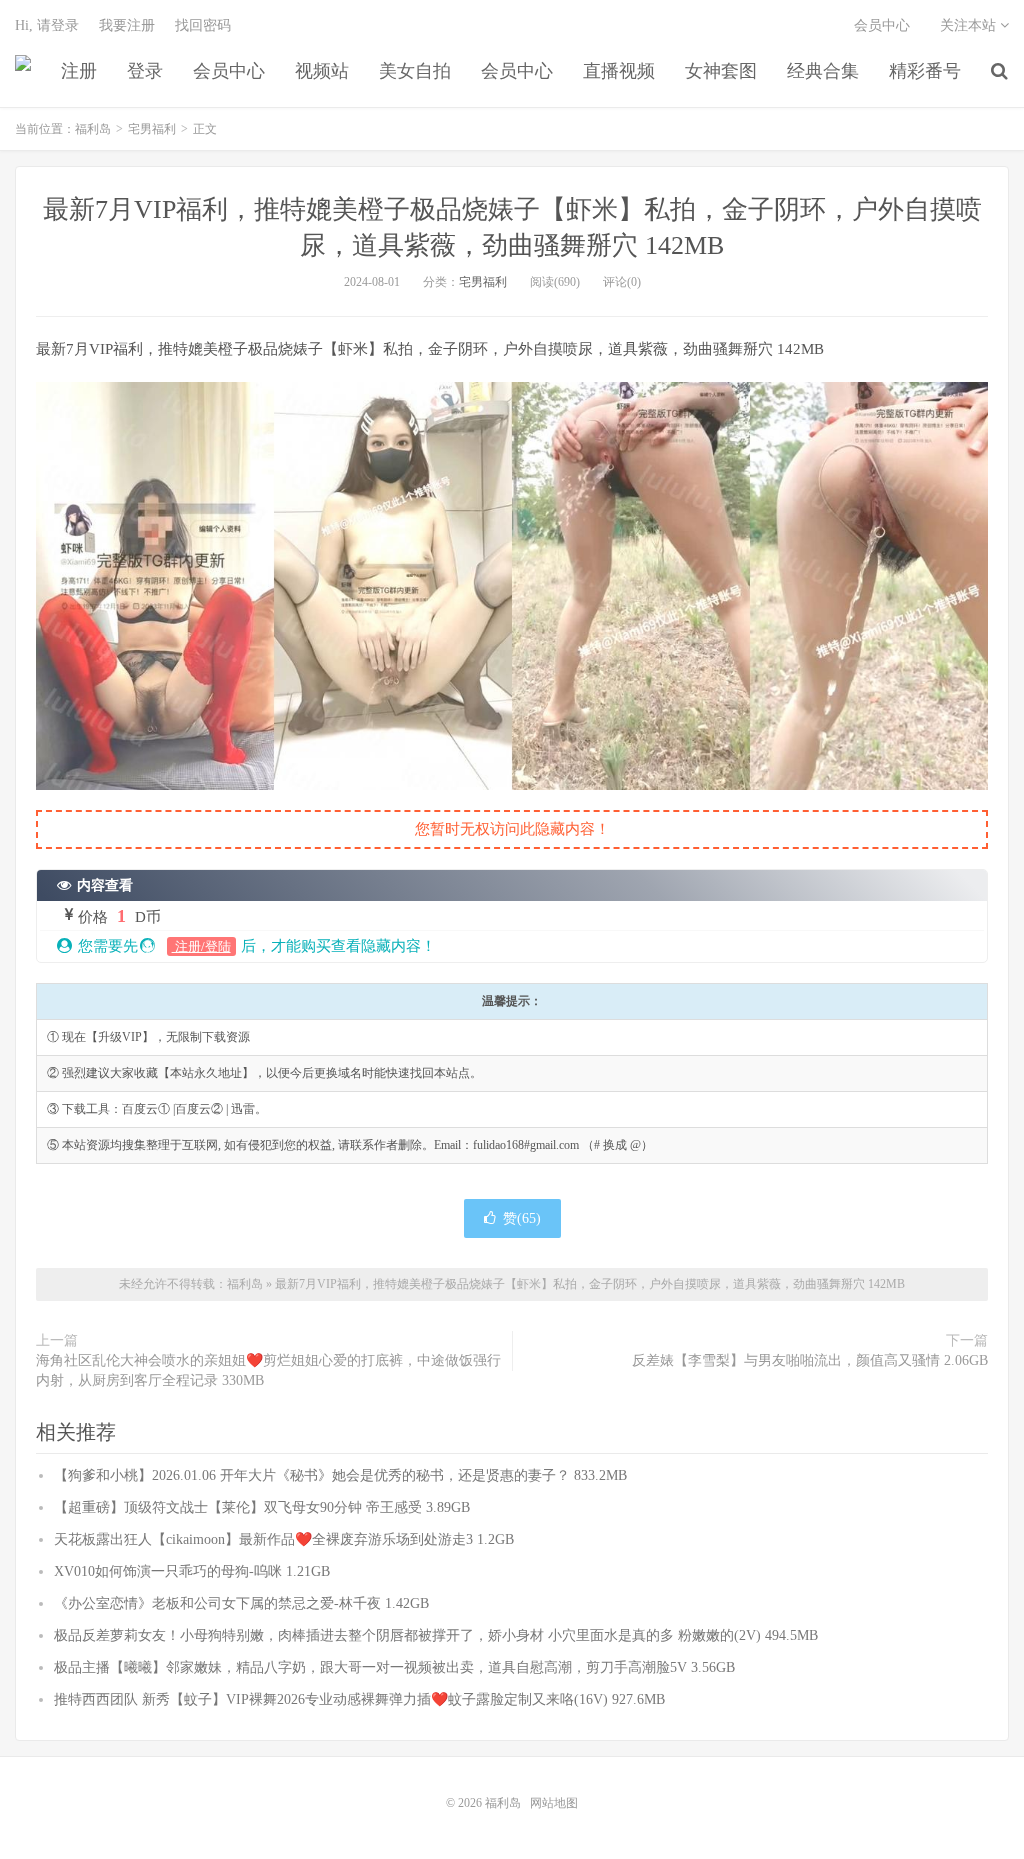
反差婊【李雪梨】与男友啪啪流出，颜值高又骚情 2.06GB (810, 1360)
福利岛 (23, 71)
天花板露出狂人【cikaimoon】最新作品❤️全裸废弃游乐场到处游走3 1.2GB (284, 1539)
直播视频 (619, 71)
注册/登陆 (201, 946)
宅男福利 (152, 129)
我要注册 (127, 25)
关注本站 (970, 25)
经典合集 (823, 71)
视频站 (322, 71)
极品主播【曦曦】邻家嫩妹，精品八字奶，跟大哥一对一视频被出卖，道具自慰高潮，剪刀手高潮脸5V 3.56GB (394, 1667)
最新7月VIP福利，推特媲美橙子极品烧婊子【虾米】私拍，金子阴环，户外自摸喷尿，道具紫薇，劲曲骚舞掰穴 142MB (590, 1284)
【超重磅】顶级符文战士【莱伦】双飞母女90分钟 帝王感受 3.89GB (262, 1507)
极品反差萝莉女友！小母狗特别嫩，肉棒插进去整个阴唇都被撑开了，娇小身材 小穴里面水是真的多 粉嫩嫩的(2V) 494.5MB (436, 1635)
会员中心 (229, 71)
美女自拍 (415, 71)
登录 (145, 71)
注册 (79, 71)
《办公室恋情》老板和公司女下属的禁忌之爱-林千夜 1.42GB (241, 1603)
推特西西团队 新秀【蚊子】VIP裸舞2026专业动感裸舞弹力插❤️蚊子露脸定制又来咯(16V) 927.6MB (359, 1699)
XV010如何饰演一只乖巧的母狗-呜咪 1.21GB (192, 1571)
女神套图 (721, 71)
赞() (522, 1218)
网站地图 (554, 1803)
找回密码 (203, 25)
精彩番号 (925, 71)
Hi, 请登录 (47, 25)
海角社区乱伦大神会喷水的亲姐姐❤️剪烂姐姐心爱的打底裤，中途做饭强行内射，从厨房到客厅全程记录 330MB (268, 1370)
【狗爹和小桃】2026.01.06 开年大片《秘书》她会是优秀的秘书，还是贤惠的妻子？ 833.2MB (340, 1475)
